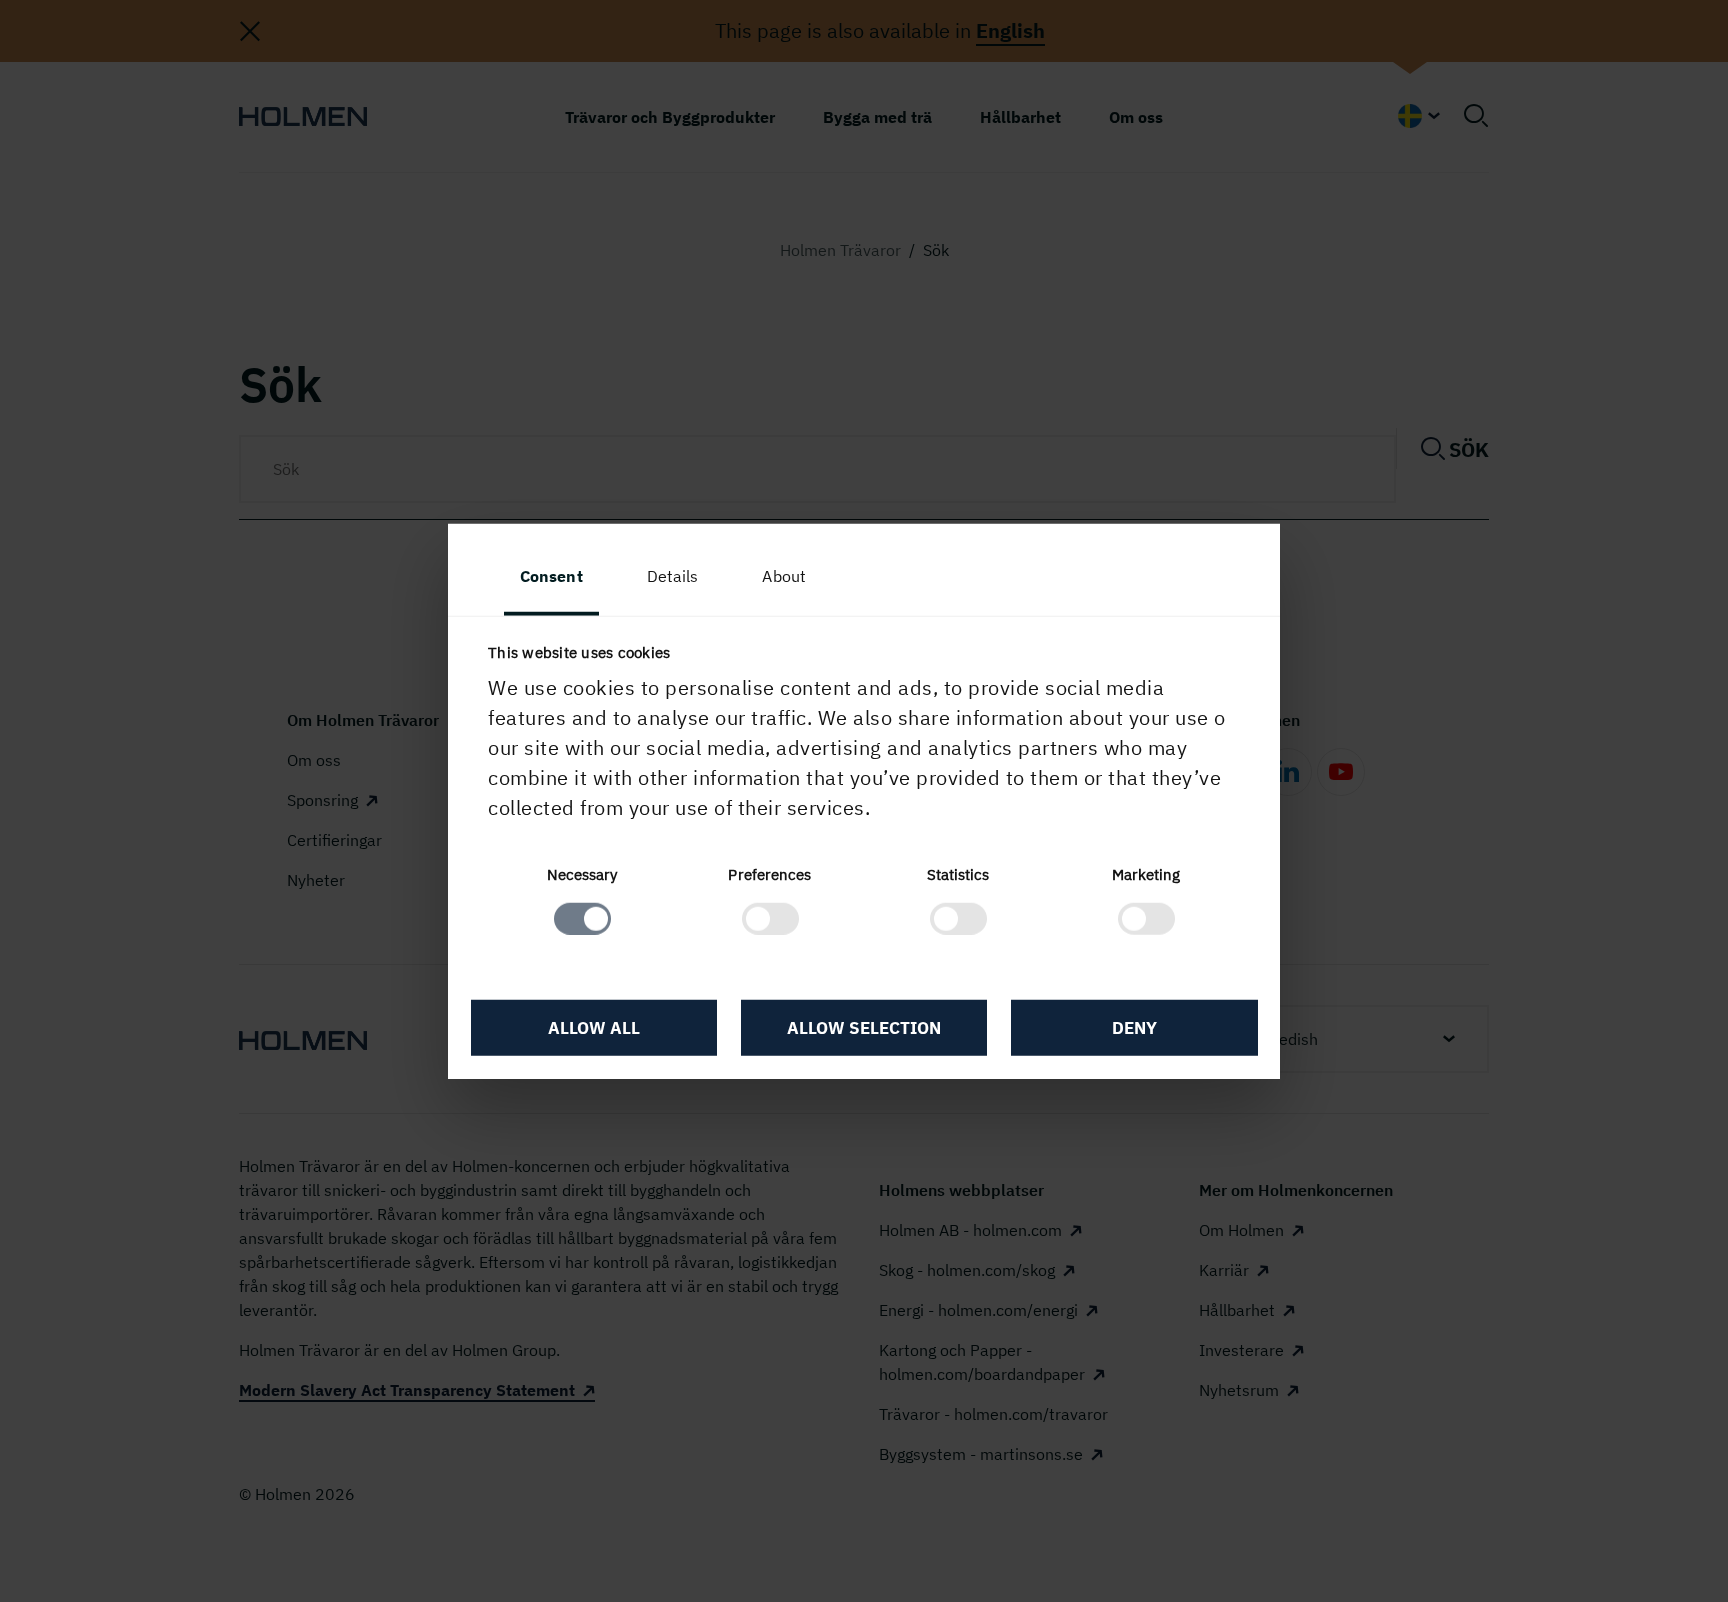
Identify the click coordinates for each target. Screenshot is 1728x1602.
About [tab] (784, 576)
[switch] (770, 918)
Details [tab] (673, 576)
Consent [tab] (551, 576)
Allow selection (864, 1028)
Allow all (594, 1028)
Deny (1134, 1028)
